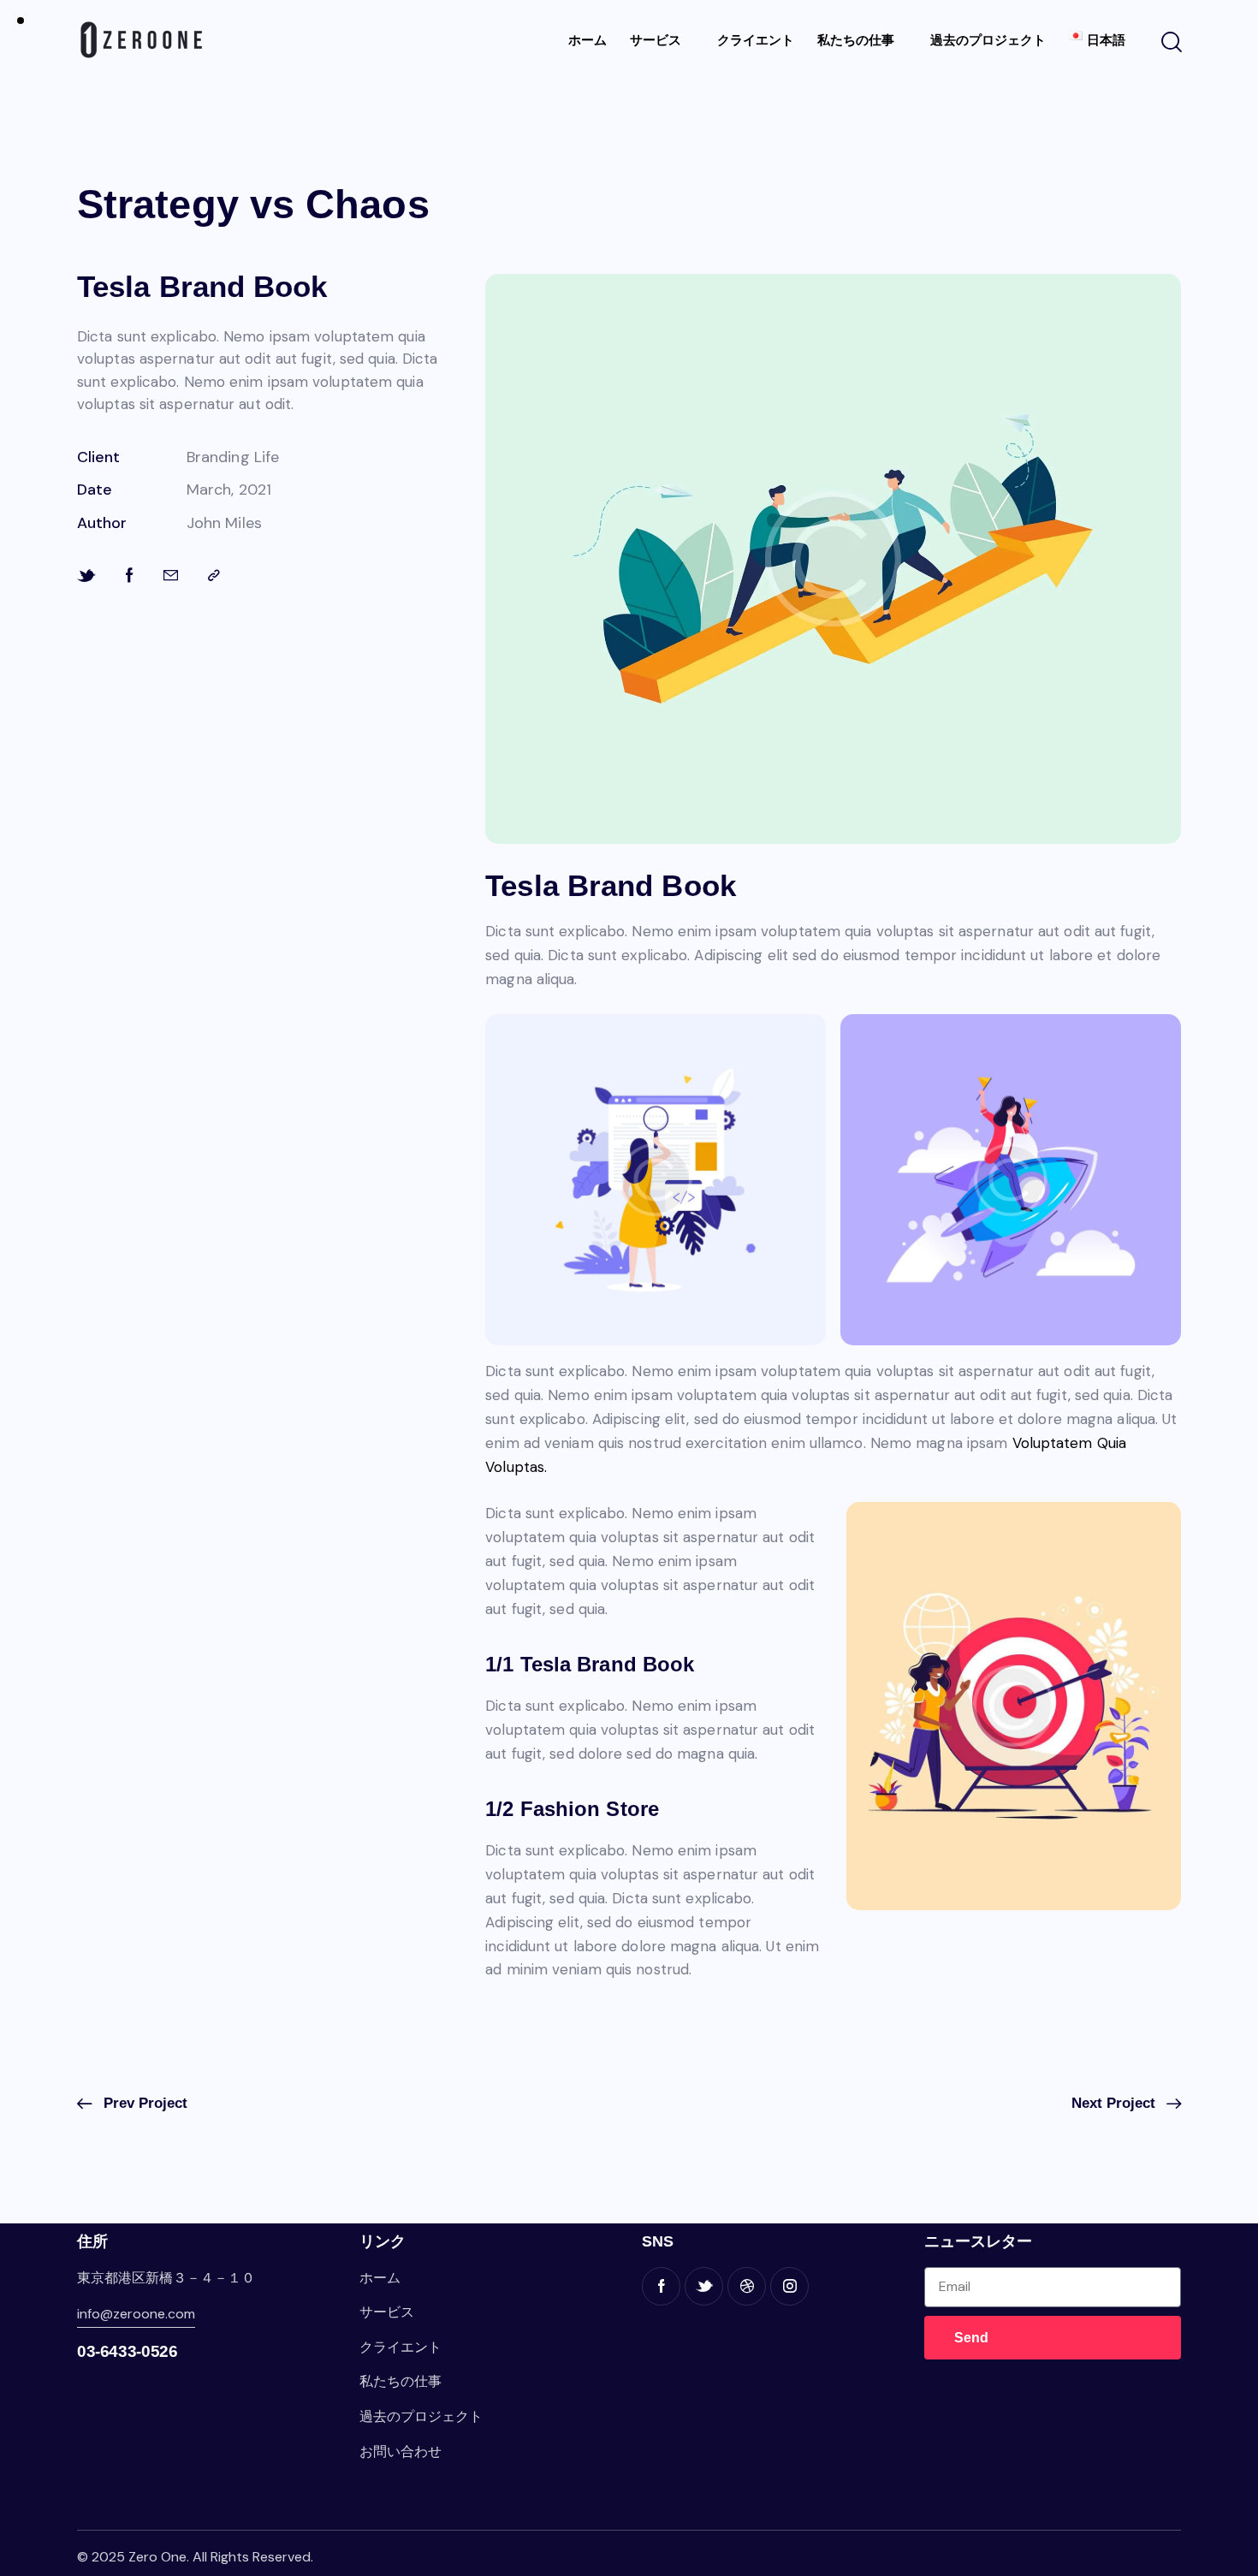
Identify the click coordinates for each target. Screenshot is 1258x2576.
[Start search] (1170, 43)
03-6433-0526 (127, 2351)
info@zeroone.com (136, 2314)
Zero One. (159, 2557)
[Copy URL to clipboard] (214, 576)
